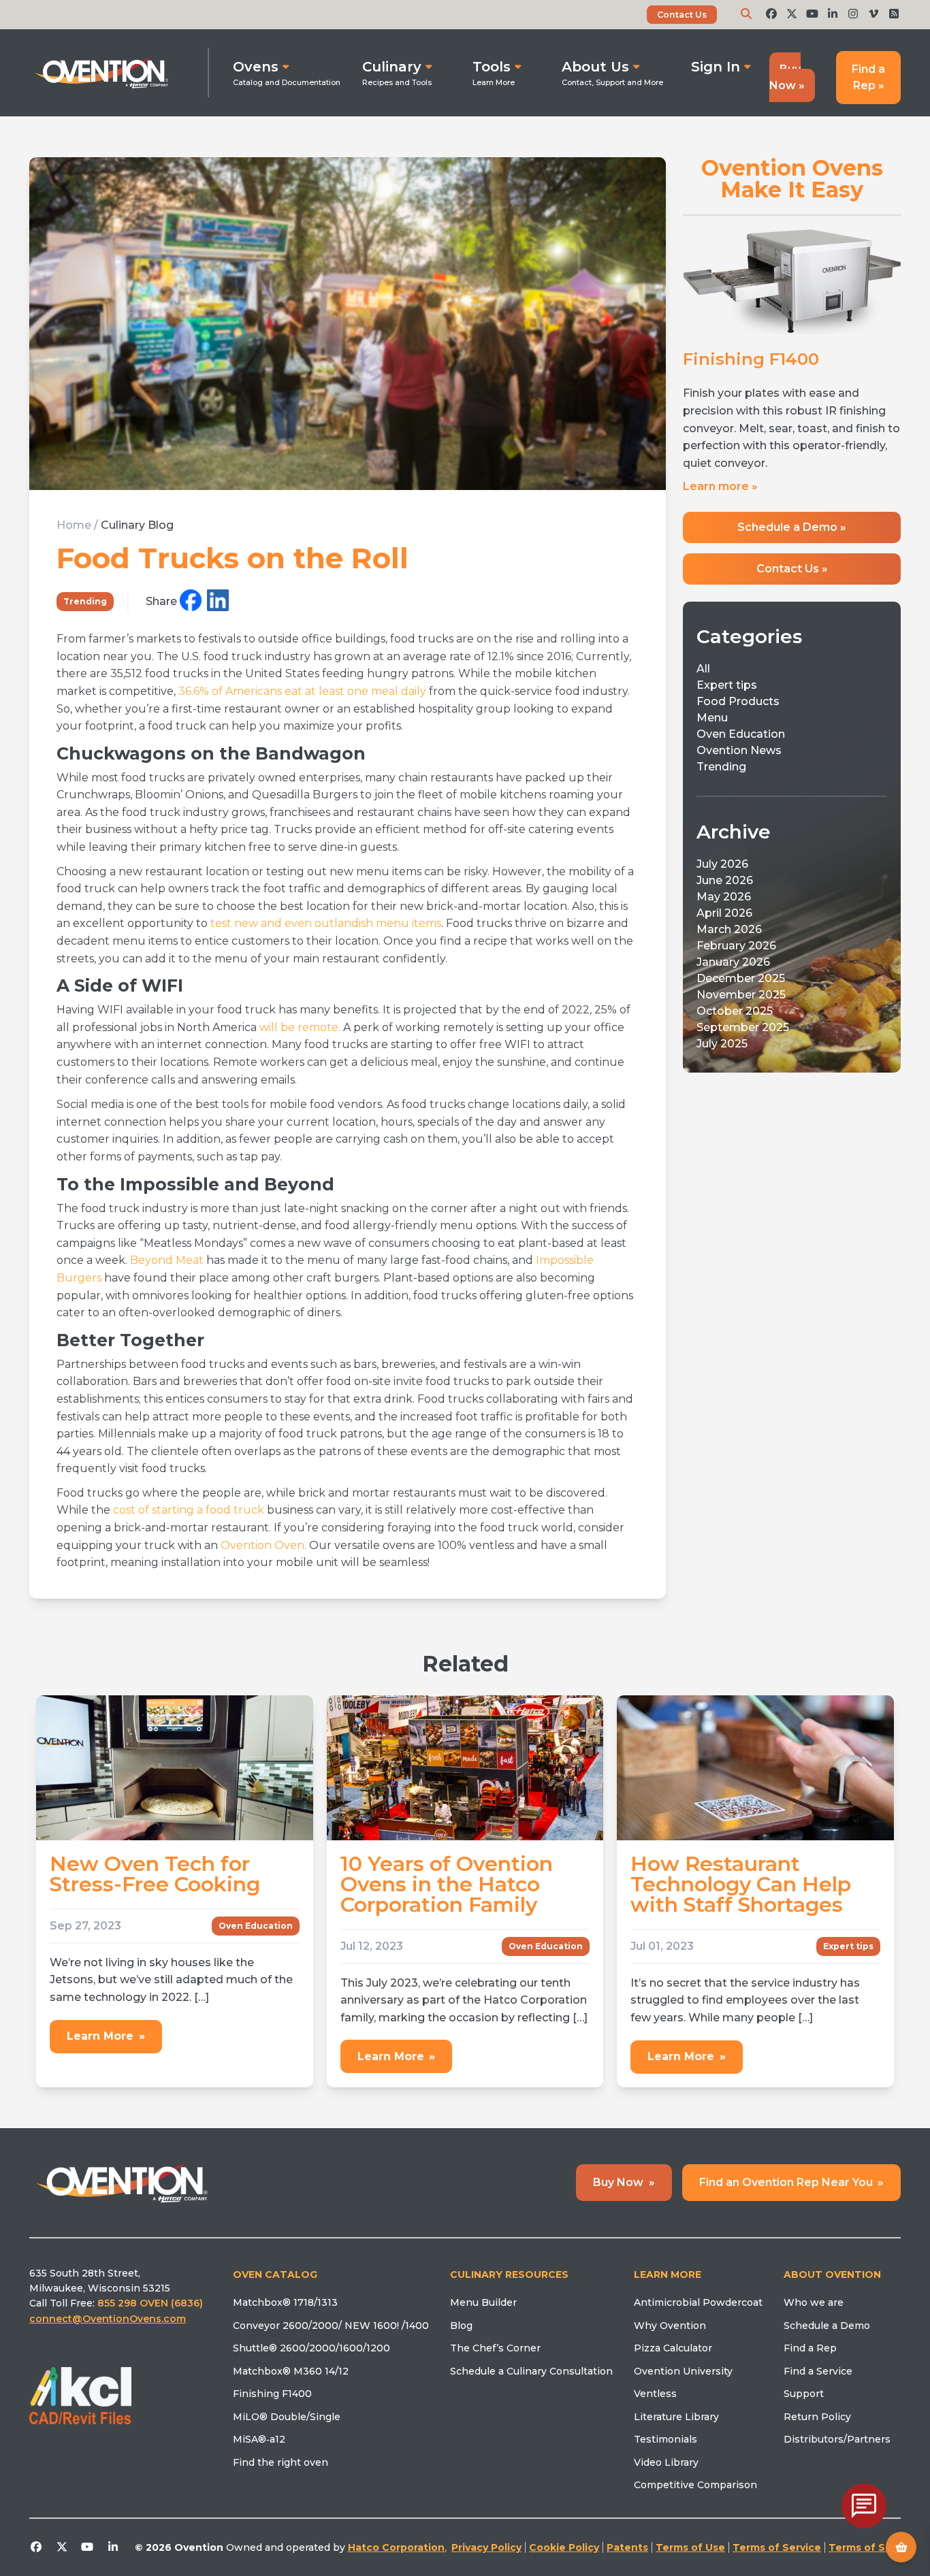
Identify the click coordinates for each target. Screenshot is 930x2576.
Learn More (106, 2036)
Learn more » (720, 495)
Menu (712, 727)
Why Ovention (670, 2326)
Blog (461, 2326)
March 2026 (729, 938)
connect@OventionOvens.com (108, 2319)
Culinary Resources (509, 2275)
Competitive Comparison (695, 2485)
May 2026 (724, 906)
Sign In (716, 67)
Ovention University (683, 2371)
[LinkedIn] (218, 601)
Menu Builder (483, 2302)
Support (804, 2394)
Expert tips (727, 694)
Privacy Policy (486, 2547)
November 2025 (741, 1004)
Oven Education (741, 743)
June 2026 (725, 889)
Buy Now (624, 2182)
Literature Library (676, 2417)
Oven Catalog (275, 2275)
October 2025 (735, 1020)
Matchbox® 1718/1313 (285, 2302)
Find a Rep (810, 2348)
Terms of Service (777, 2547)
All (703, 678)
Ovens (256, 67)
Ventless (655, 2394)
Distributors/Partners (837, 2439)
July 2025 (722, 1053)
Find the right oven (280, 2462)
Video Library (666, 2462)
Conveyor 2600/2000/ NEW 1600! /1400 (331, 2326)
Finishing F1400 (272, 2394)
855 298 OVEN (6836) (151, 2303)
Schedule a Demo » (792, 536)
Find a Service (818, 2371)
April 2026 (724, 922)
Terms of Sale (865, 2547)
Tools (492, 67)
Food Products (738, 710)
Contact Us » (792, 577)
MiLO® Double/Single (287, 2417)
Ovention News (739, 759)
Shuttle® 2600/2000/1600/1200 (311, 2348)
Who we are (814, 2302)
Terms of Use (690, 2547)
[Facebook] (191, 601)
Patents (627, 2547)
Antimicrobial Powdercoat (698, 2302)
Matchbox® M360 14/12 (291, 2371)
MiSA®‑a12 (259, 2439)
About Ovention (832, 2275)
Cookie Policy (564, 2547)
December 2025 (741, 987)
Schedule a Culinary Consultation (531, 2371)
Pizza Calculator (673, 2348)
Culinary (392, 67)
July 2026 (722, 873)
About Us (595, 67)
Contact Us (682, 15)
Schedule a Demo (827, 2326)
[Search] (746, 14)
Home (74, 525)
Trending (85, 601)
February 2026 (736, 955)
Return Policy (817, 2417)
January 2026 (733, 971)
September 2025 (743, 1036)
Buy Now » (787, 77)
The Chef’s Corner (495, 2348)
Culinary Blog (137, 525)
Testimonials (666, 2439)
